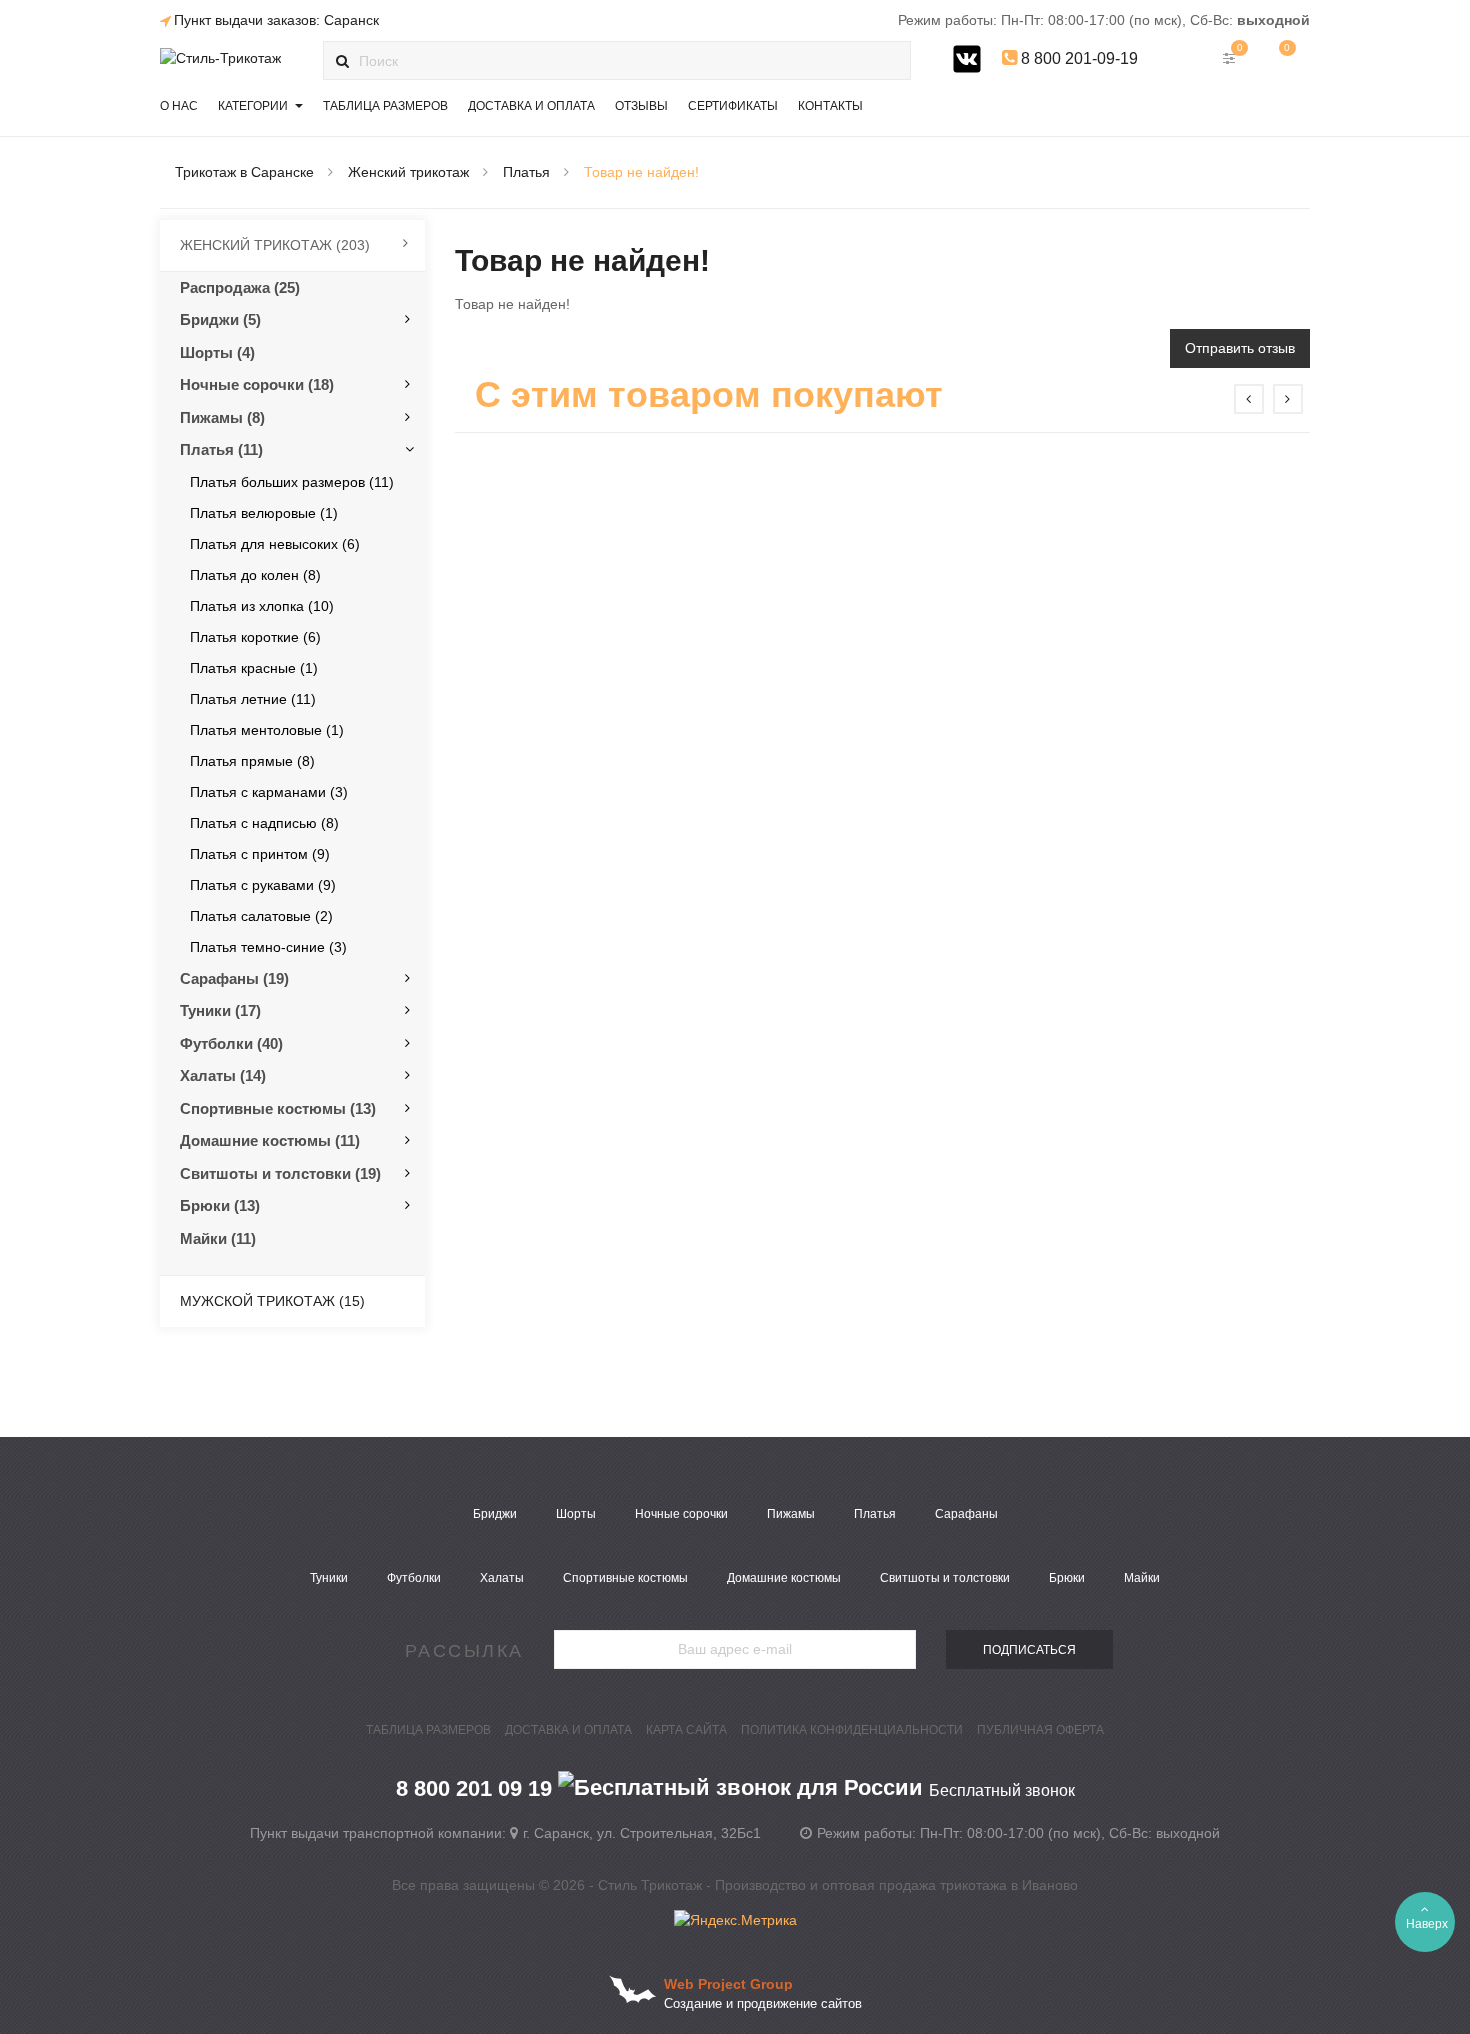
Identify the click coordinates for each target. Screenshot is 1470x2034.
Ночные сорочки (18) (257, 384)
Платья (526, 172)
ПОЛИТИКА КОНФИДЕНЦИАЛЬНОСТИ (852, 1730)
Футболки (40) (231, 1043)
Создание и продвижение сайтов (763, 2003)
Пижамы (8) (222, 417)
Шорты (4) (217, 352)
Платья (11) (221, 449)
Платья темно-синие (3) (268, 947)
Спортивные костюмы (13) (278, 1108)
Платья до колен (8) (255, 575)
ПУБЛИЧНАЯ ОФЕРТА (1040, 1730)
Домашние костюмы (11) (270, 1140)
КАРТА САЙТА (686, 1730)
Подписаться (1029, 1650)
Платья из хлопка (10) (262, 606)
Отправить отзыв (1240, 348)
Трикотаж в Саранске (244, 172)
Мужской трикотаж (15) (272, 1301)
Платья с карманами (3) (269, 792)
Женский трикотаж (408, 172)
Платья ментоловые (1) (267, 730)
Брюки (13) (220, 1205)
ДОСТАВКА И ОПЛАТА (568, 1730)
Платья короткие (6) (255, 637)
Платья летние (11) (253, 699)
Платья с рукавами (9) (263, 885)
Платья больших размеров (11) (292, 482)
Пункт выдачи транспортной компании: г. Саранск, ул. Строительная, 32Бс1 (505, 1833)
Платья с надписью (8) (264, 823)
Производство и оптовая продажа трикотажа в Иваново (896, 1885)
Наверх (1427, 1924)
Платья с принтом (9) (260, 854)
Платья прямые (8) (252, 761)
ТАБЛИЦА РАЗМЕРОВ (428, 1730)
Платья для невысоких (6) (275, 544)
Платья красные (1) (254, 668)
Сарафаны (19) (234, 978)
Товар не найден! (641, 172)
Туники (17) (220, 1010)
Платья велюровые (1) (264, 513)
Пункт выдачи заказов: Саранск (276, 20)
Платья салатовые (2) (261, 916)
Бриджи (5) (220, 319)
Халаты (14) (223, 1075)
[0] (1280, 58)
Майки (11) (218, 1238)
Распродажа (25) (240, 287)
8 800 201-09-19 (1077, 58)
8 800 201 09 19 (735, 1788)
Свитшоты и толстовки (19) (280, 1173)
